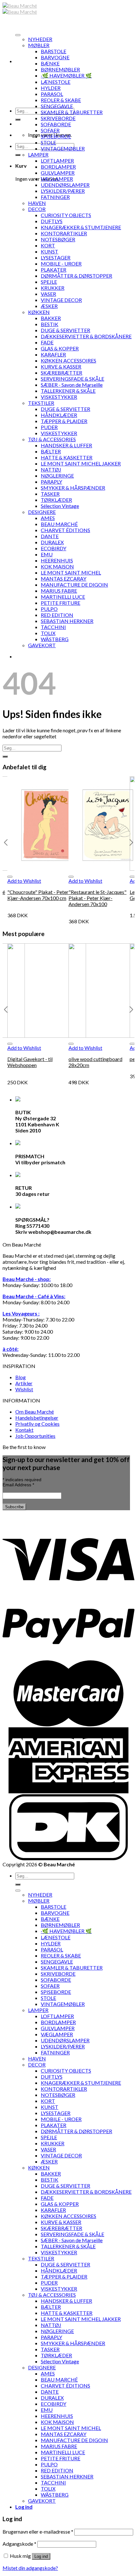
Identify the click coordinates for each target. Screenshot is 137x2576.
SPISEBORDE (56, 136)
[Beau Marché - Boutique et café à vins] (20, 9)
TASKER (50, 494)
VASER (48, 294)
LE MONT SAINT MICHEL (71, 572)
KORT (48, 245)
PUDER (49, 427)
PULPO (49, 609)
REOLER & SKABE (61, 100)
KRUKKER (53, 288)
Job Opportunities (35, 1436)
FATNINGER (55, 197)
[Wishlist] (10, 877)
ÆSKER (49, 306)
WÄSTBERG (55, 639)
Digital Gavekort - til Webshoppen (30, 1062)
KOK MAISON (57, 566)
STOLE (48, 142)
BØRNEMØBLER (60, 69)
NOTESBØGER (58, 239)
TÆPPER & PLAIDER (64, 421)
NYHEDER (40, 39)
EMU (47, 554)
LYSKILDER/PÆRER (63, 191)
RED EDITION (57, 615)
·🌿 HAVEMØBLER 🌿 (66, 75)
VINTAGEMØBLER (63, 148)
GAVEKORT (42, 645)
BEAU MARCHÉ (59, 524)
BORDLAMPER (58, 167)
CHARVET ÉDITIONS (65, 530)
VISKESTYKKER (59, 397)
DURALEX (52, 542)
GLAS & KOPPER (60, 348)
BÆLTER (51, 451)
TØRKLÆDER (56, 500)
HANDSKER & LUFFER (66, 445)
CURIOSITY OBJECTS (66, 215)
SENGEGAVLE (57, 106)
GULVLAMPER (58, 173)
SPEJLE (49, 282)
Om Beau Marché (35, 1412)
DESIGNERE (42, 512)
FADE (47, 342)
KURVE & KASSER (61, 366)
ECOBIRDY (54, 548)
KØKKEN (39, 312)
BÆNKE (50, 63)
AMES (48, 518)
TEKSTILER (41, 403)
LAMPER (38, 154)
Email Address (18, 1485)
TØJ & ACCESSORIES (52, 439)
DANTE (50, 536)
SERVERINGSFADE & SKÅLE (72, 379)
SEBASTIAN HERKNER (67, 621)
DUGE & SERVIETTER (65, 330)
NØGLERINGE (57, 476)
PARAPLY (51, 482)
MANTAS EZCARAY (64, 578)
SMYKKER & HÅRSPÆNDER (73, 488)
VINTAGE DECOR (61, 300)
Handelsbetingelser (37, 1418)
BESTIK (50, 324)
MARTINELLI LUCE (63, 597)
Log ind (41, 2556)
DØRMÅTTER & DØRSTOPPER (76, 276)
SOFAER (50, 130)
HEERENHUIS (57, 560)
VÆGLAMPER (57, 179)
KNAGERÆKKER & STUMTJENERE (81, 227)
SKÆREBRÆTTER (61, 373)
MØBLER (39, 45)
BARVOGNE (55, 57)
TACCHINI (53, 627)
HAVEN (37, 203)
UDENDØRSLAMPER (65, 185)
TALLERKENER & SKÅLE (68, 391)
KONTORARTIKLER (64, 233)
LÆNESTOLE (56, 82)
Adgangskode (19, 2544)
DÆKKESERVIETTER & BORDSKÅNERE (86, 336)
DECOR (37, 209)
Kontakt (24, 1430)
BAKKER (51, 318)
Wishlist (24, 1389)
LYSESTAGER (56, 257)
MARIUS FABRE (59, 591)
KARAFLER (53, 354)
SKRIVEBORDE (58, 118)
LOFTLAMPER (57, 161)
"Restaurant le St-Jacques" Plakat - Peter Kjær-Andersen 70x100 (97, 898)
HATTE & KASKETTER (67, 457)
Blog (21, 1377)
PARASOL (52, 94)
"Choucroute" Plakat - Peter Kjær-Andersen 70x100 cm (38, 895)
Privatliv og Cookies (37, 1424)
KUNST (50, 251)
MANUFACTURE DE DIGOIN (74, 585)
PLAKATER (54, 270)
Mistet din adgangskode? (30, 2568)
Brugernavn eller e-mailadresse (38, 2532)
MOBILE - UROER (61, 263)
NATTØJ (51, 469)
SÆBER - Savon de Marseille (72, 385)
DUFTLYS (52, 221)
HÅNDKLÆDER (59, 415)
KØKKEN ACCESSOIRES (68, 360)
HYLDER (51, 88)
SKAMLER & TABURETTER (72, 112)
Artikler (24, 1383)
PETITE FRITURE (61, 603)
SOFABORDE (56, 124)
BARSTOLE (54, 51)
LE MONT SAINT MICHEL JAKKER (81, 463)
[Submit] (18, 120)
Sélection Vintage (60, 506)
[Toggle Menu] (18, 35)
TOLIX (48, 633)
